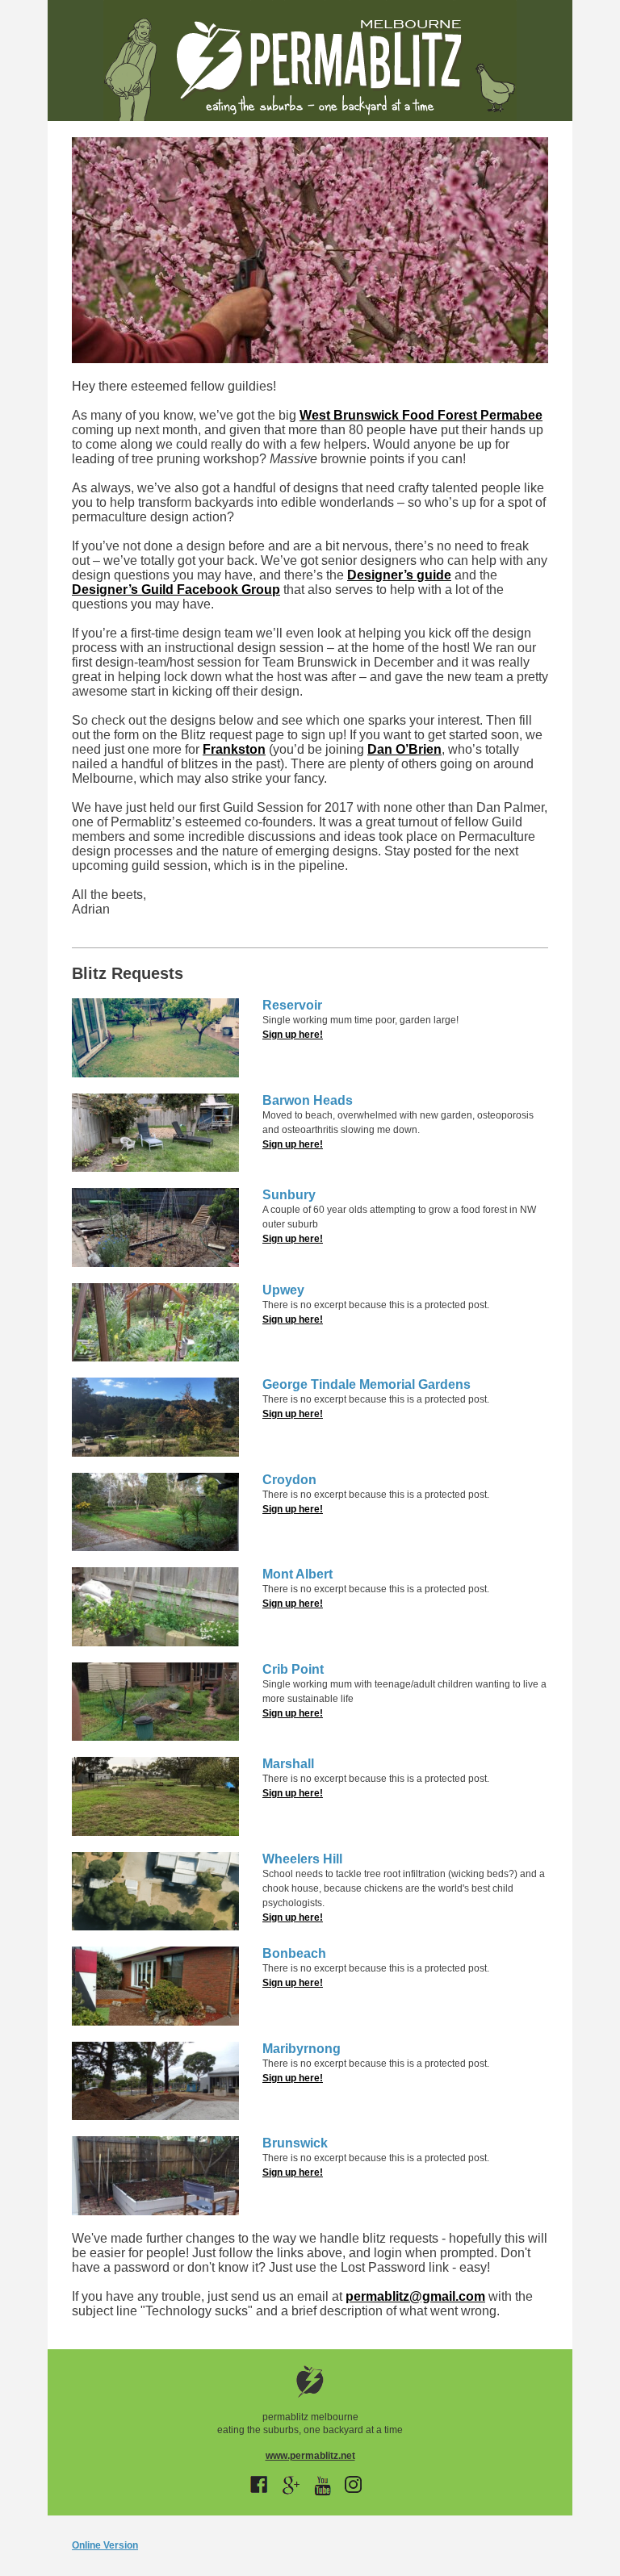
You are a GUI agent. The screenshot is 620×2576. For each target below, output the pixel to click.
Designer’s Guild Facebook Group (176, 590)
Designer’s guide (399, 575)
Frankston (234, 749)
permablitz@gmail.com (415, 2296)
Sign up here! (293, 1035)
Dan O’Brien (404, 749)
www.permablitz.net (310, 2456)
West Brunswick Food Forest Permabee (421, 415)
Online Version (105, 2545)
